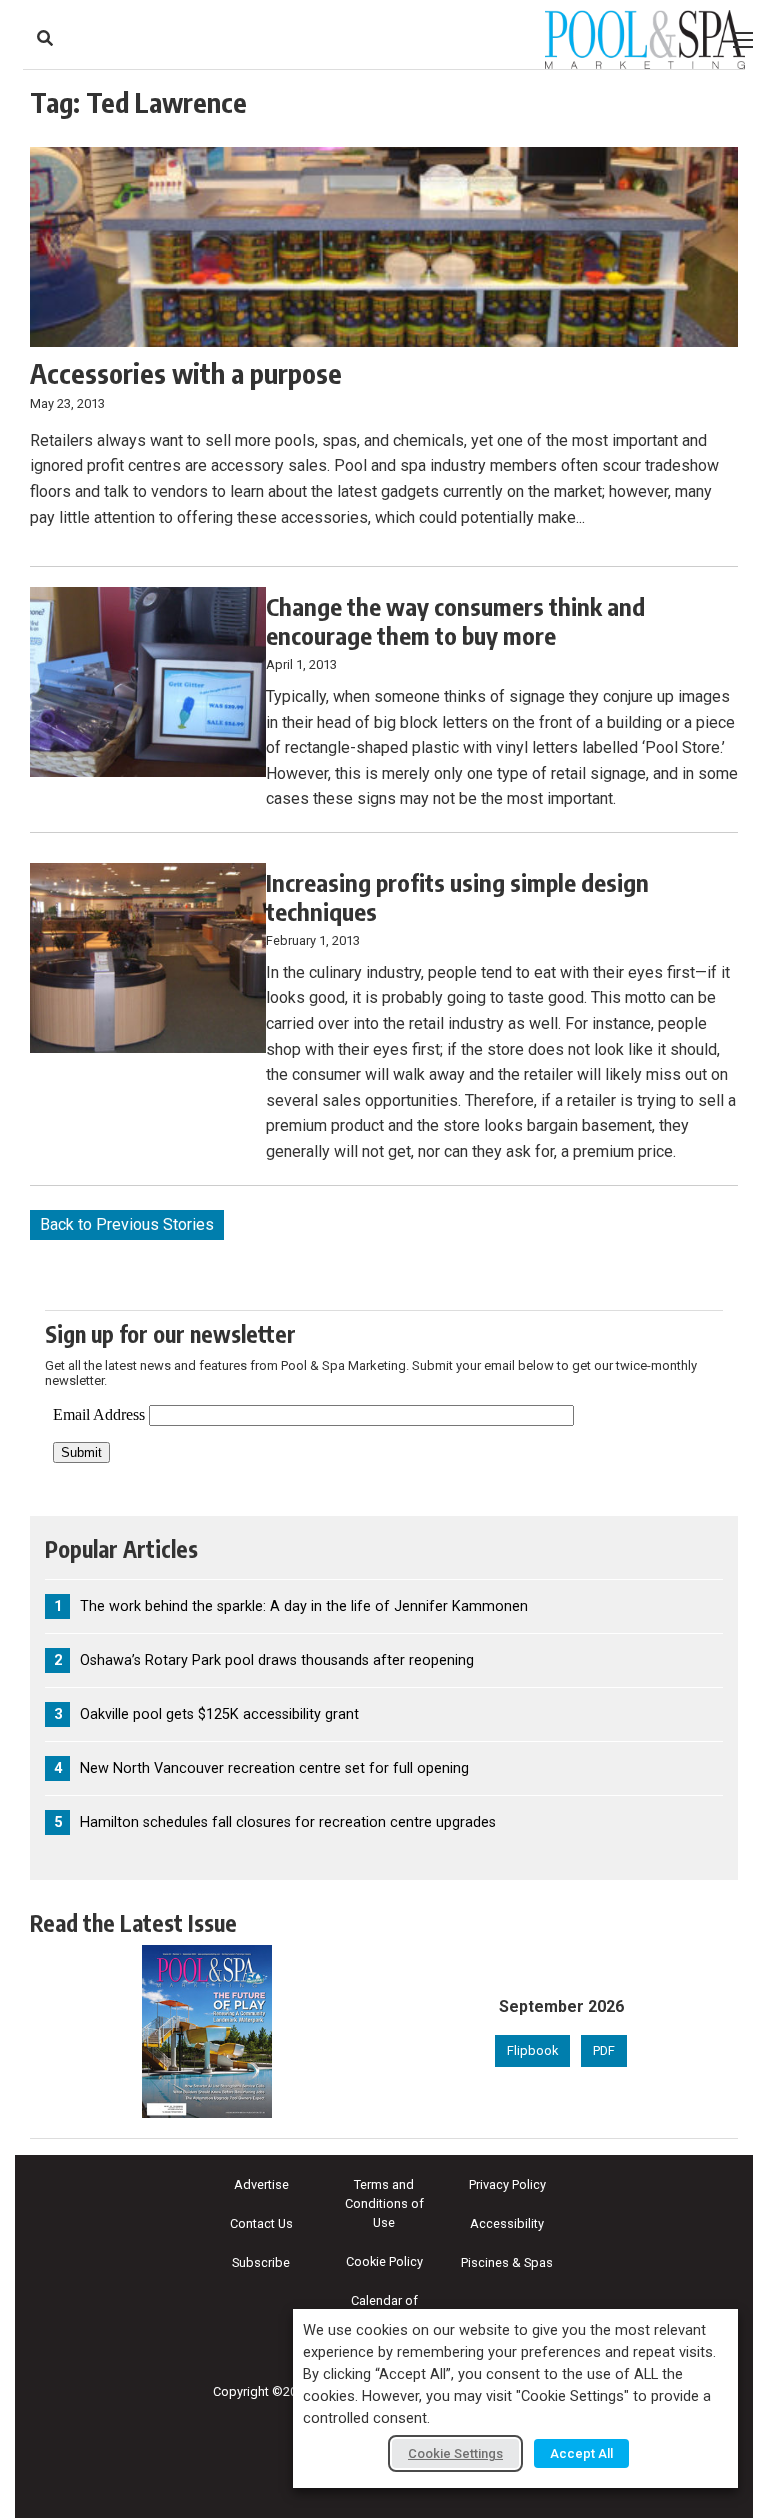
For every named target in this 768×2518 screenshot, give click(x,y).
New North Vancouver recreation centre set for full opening (274, 1768)
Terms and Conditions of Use (384, 2203)
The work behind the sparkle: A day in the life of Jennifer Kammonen (304, 1606)
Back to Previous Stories (127, 1224)
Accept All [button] (581, 2453)
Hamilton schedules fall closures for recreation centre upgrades (288, 1822)
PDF (604, 2050)
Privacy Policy (507, 2184)
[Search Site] (45, 38)
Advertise (261, 2184)
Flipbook (532, 2050)
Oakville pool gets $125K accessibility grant (219, 1714)
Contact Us (261, 2223)
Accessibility (507, 2223)
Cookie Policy (384, 2261)
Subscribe (261, 2262)
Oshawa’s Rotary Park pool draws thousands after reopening (277, 1660)
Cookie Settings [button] (455, 2453)
